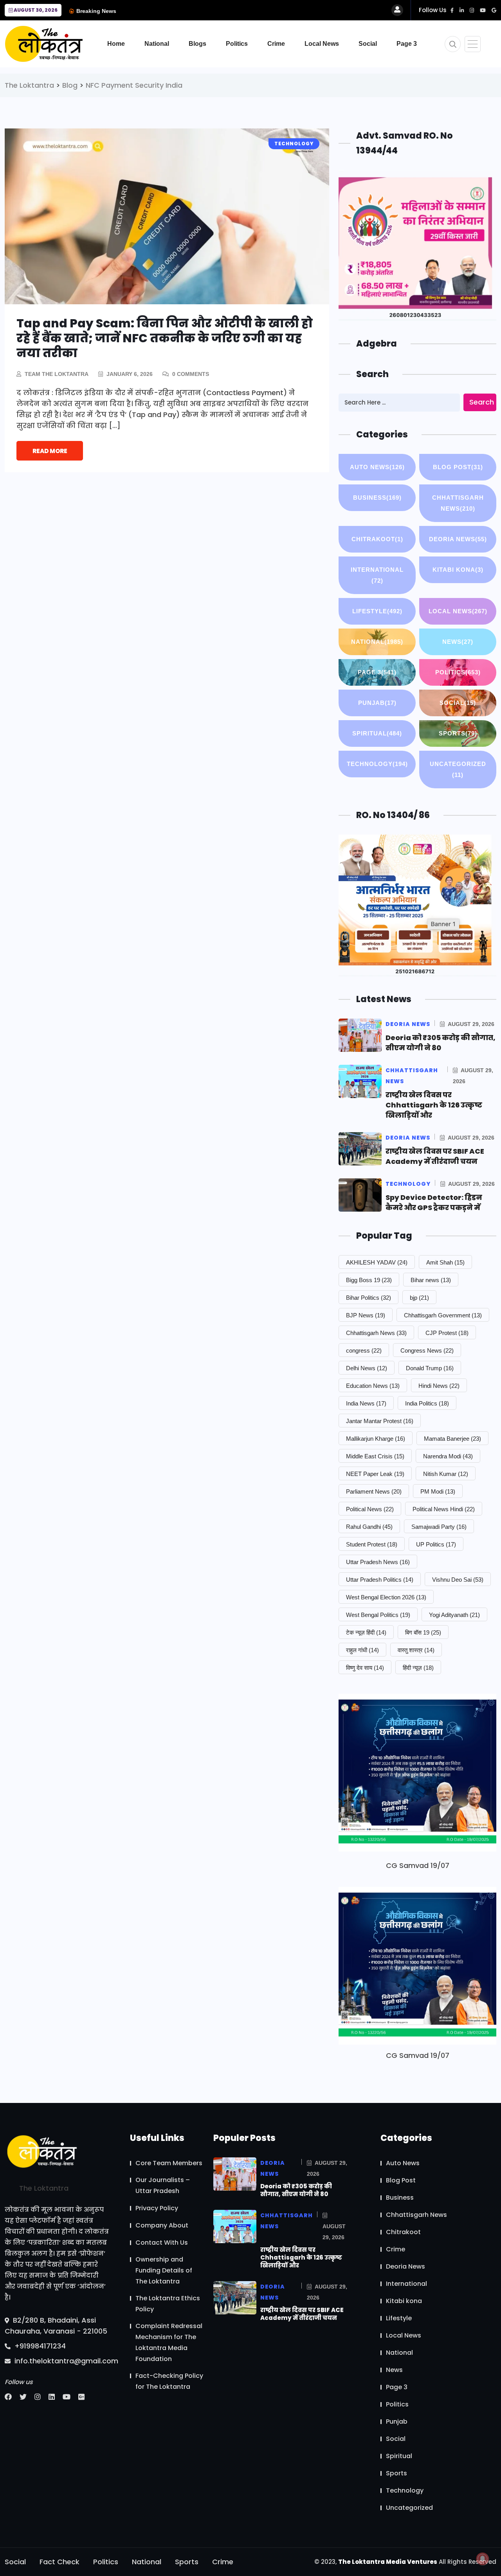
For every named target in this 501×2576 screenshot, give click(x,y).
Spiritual (377, 733)
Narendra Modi (448, 1456)
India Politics (427, 1403)
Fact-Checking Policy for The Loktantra (169, 2381)
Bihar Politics (369, 1298)
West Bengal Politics (378, 1615)
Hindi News (439, 1386)
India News (366, 1403)
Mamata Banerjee (452, 1439)
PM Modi (438, 1491)
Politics (237, 44)
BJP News (366, 1315)
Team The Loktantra (57, 374)
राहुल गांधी (362, 1650)
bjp (419, 1298)
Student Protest (372, 1544)
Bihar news (431, 1280)
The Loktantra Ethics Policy (168, 2304)
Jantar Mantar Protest (380, 1421)
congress (364, 1350)
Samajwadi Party (439, 1527)
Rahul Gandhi (369, 1527)
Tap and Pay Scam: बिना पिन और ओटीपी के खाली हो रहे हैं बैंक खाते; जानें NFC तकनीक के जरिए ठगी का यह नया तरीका (165, 338)
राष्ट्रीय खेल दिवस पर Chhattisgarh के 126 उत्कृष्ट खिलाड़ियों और (434, 1105)
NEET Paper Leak (375, 1474)
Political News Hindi (444, 1509)
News (458, 642)
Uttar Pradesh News (378, 1562)
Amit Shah (445, 1262)
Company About (162, 2225)
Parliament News (374, 1491)
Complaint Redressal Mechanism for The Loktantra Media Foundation (169, 2342)
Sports (458, 733)
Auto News (377, 467)
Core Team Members (169, 2163)
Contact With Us (162, 2243)
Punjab (377, 703)
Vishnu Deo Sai (458, 1580)
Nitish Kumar (446, 1474)
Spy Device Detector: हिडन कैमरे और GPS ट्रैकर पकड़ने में (434, 1202)
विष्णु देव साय (365, 1668)
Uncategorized (458, 769)
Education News (373, 1386)
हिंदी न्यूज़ (418, 1668)
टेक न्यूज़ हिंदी (366, 1632)
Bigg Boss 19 (369, 1280)
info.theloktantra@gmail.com (65, 2361)
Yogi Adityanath (454, 1615)
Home (116, 44)
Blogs (197, 44)
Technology (377, 764)
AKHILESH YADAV (377, 1262)
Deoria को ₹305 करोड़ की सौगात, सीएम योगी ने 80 (441, 1043)
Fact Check (59, 2562)
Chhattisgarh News (458, 503)
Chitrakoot (377, 539)
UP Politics (436, 1544)
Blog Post (458, 467)
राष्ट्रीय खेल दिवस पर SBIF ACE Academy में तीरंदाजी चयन (435, 1156)
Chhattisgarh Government (443, 1315)
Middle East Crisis (375, 1456)
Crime (276, 44)
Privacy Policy (157, 2208)
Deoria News (458, 539)
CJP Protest (447, 1333)
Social (368, 44)
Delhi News (367, 1368)
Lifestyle (377, 611)
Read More (50, 451)
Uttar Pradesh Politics (380, 1580)
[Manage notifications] (483, 2559)
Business (377, 498)
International (377, 575)
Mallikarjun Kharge (376, 1439)
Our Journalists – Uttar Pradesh (163, 2185)
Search (482, 402)
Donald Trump (430, 1368)
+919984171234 (39, 2346)
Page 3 (407, 44)
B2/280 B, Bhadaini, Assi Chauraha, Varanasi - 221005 (56, 2326)
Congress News (427, 1350)
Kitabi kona (458, 570)
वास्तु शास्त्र (416, 1650)
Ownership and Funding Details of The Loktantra (164, 2270)
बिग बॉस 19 (423, 1632)
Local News (322, 44)
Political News (370, 1509)
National (157, 44)
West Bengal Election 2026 (386, 1597)
